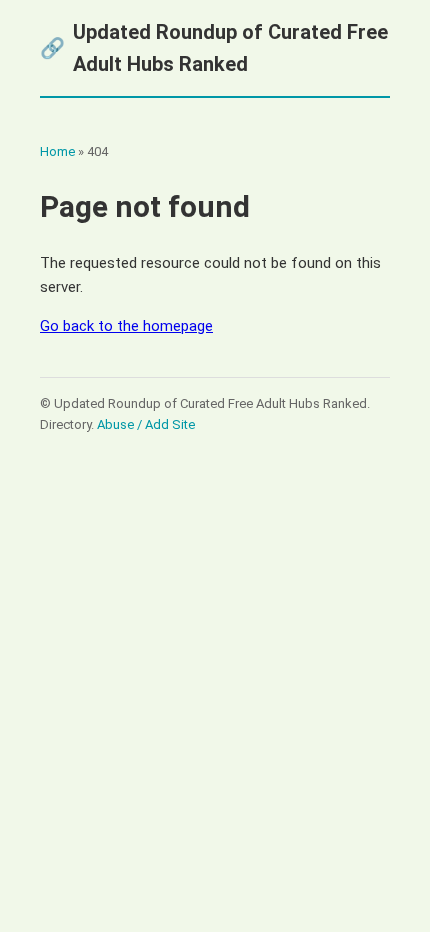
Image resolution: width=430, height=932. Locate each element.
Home (57, 151)
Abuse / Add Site (146, 424)
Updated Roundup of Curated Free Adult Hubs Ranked (214, 48)
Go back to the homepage (126, 326)
